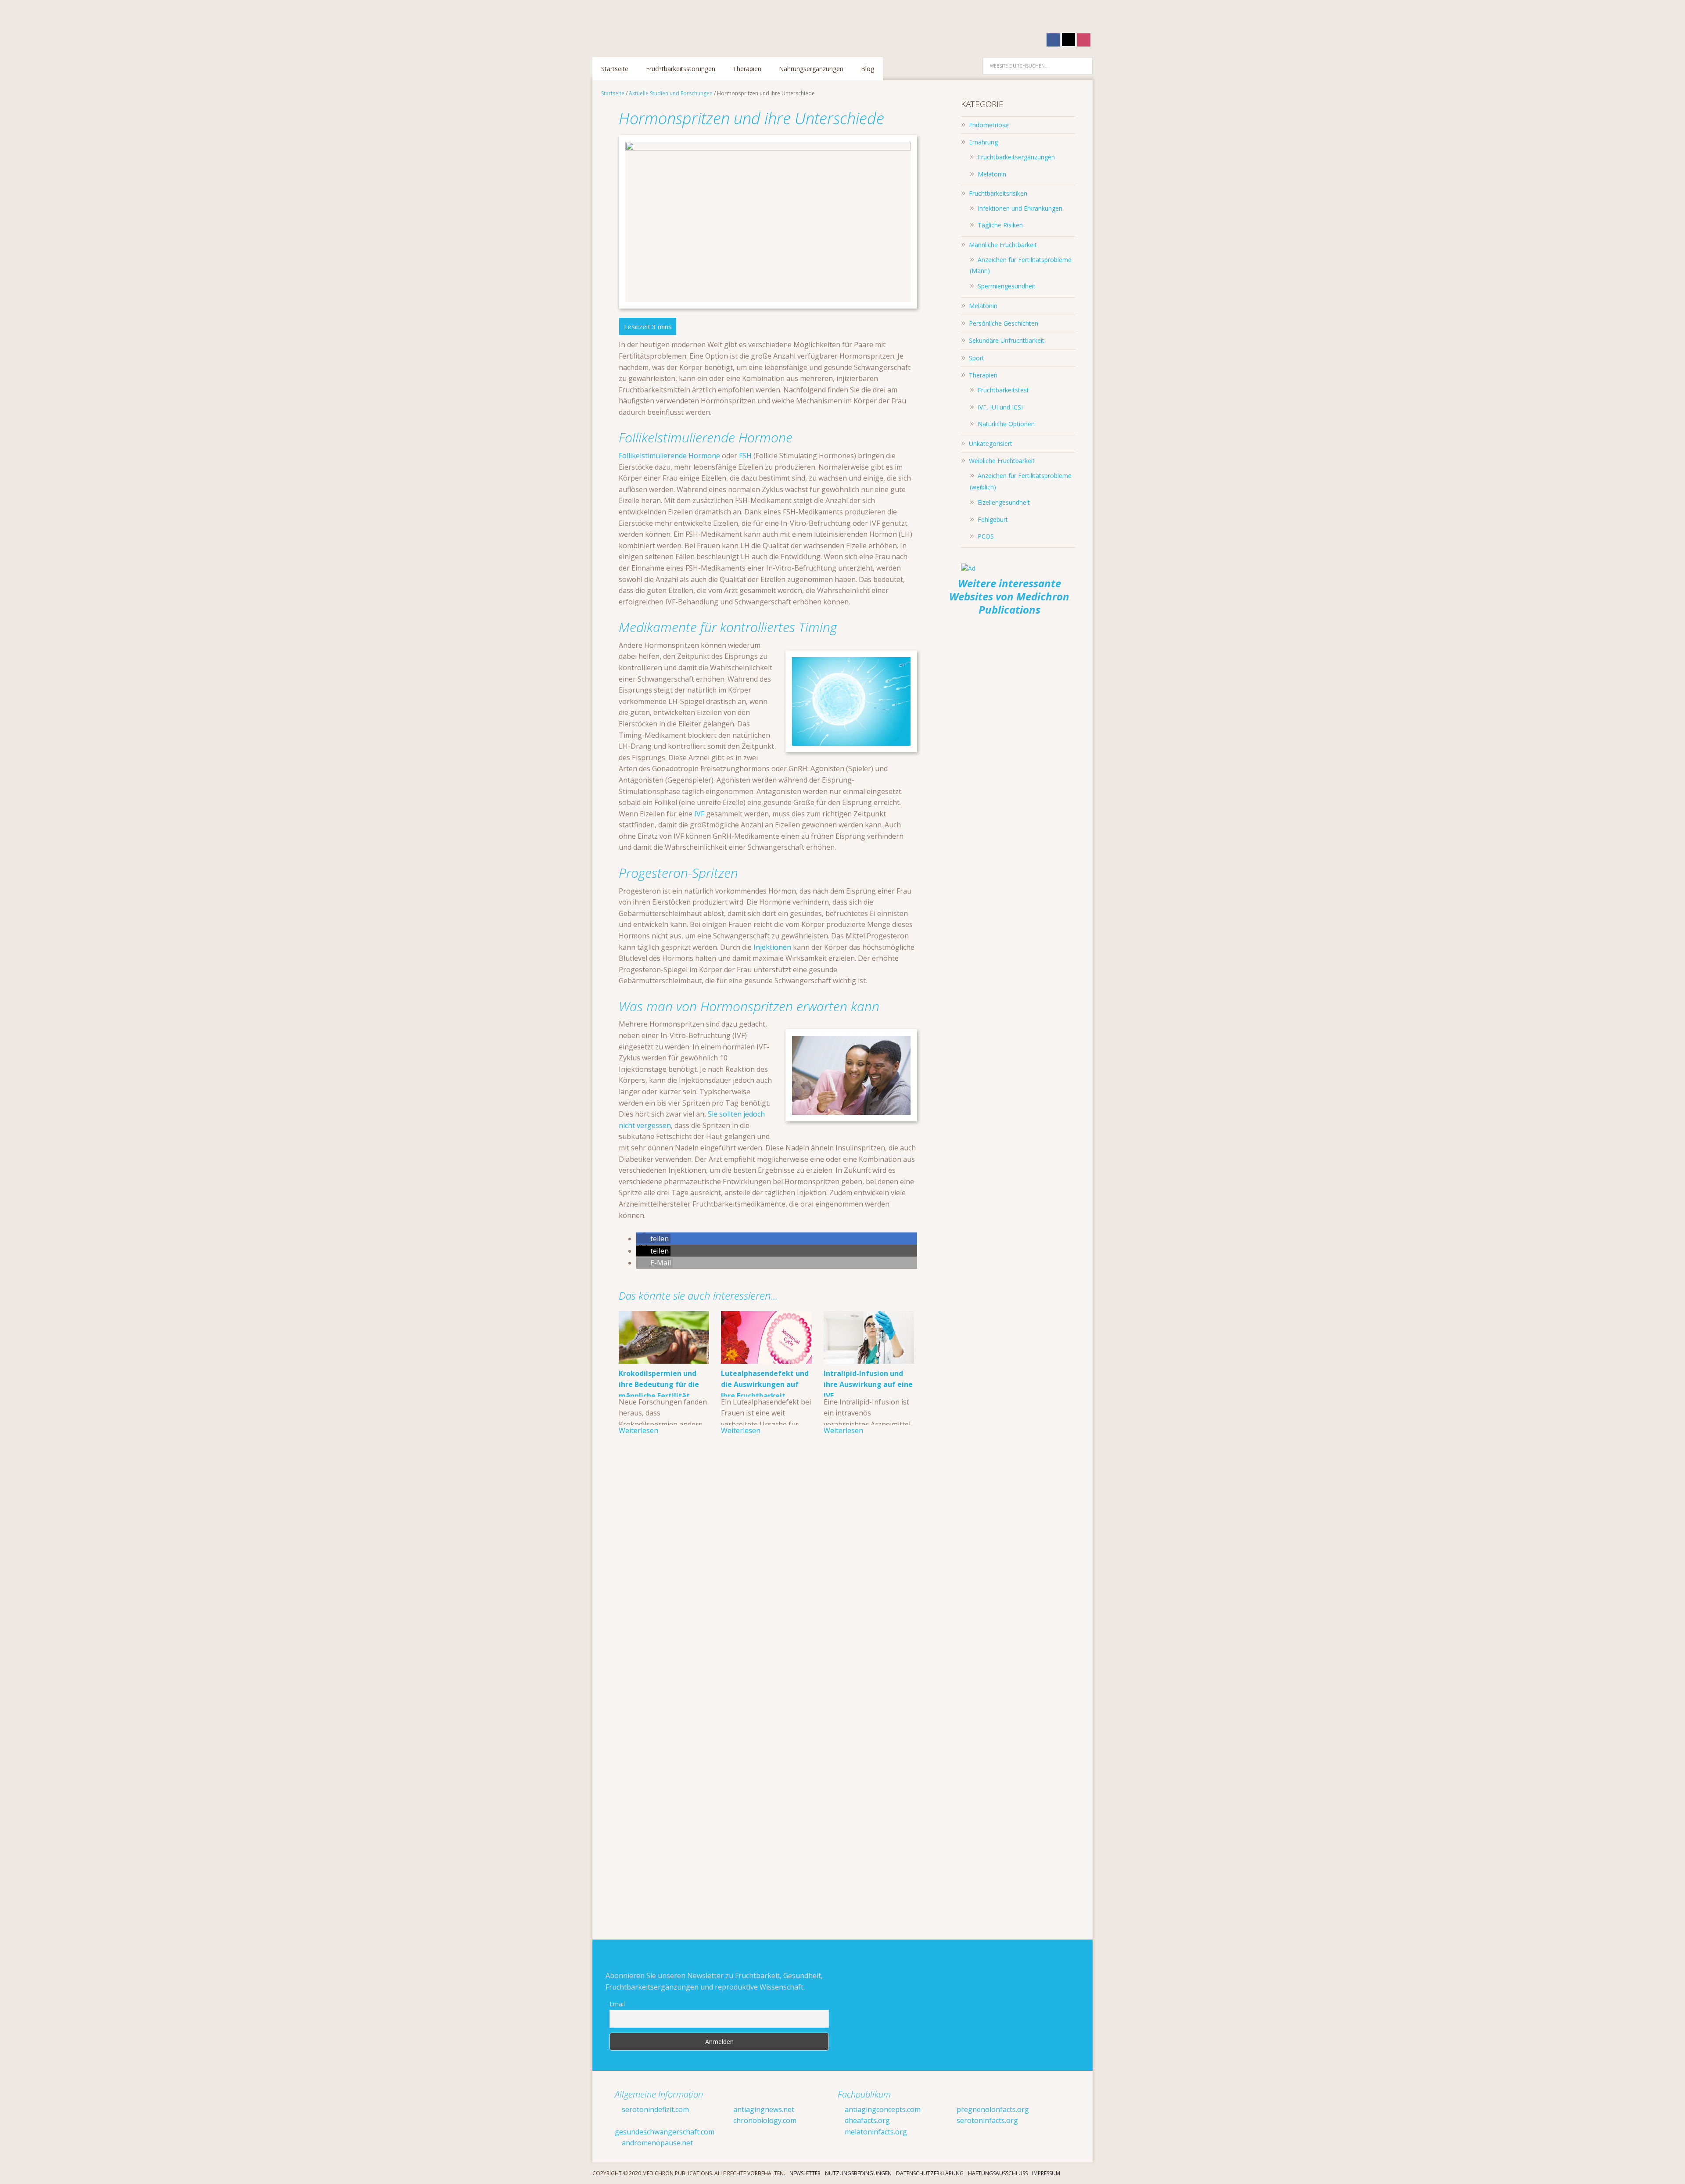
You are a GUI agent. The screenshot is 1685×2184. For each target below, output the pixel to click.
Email (617, 2004)
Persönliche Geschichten (1004, 323)
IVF (699, 814)
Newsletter (805, 2173)
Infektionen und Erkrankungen (1020, 208)
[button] (653, 1239)
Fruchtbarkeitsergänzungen (1016, 157)
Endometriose (989, 125)
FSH (745, 456)
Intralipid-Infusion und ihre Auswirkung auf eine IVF (868, 1385)
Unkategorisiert (991, 444)
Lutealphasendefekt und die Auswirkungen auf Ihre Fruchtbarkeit (765, 1385)
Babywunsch (649, 24)
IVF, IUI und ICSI (1000, 407)
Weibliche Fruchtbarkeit (1002, 461)
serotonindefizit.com (654, 2109)
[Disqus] (768, 1577)
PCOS (986, 536)
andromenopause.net (656, 2143)
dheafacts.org (866, 2120)
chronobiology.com (764, 2120)
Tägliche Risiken (1000, 225)
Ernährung (983, 142)
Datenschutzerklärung (930, 2173)
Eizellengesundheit (1004, 502)
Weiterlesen (638, 1430)
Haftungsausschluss (998, 2173)
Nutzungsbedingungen (858, 2173)
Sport (977, 358)
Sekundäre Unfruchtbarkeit (1007, 340)
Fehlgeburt (993, 519)
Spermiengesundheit (1007, 286)
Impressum (1046, 2173)
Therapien (983, 375)
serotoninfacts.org (986, 2120)
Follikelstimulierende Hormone (669, 456)
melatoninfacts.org (875, 2132)
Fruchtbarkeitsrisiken (998, 193)
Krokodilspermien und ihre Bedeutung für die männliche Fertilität (659, 1385)
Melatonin (992, 174)
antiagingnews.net (763, 2109)
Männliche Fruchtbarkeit (1003, 245)
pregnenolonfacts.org (992, 2109)
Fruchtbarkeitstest (1003, 390)
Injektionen (772, 947)
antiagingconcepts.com (882, 2109)
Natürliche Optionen (1006, 424)
